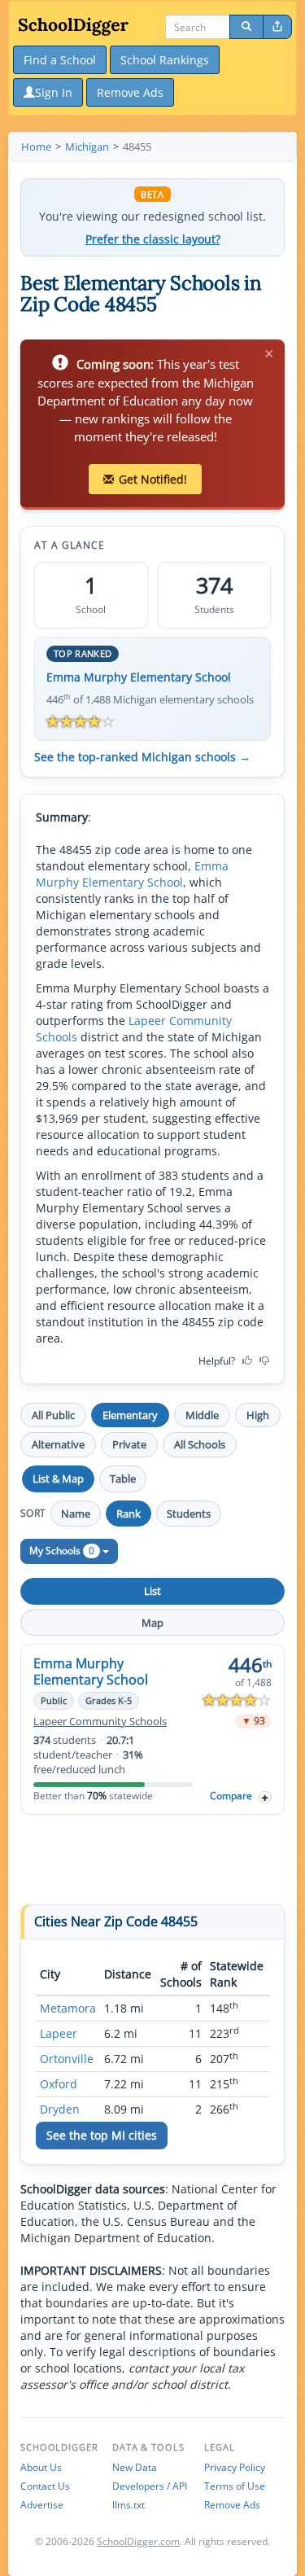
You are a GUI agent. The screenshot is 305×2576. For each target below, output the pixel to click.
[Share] (277, 27)
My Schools (62, 1551)
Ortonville (67, 2059)
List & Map (58, 1479)
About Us (41, 2467)
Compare (231, 1796)
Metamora (68, 2008)
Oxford (59, 2084)
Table (123, 1479)
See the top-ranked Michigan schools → (142, 757)
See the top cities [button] (102, 2135)
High (258, 1415)
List (152, 1591)
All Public (53, 1415)
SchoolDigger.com (138, 2541)
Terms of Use (235, 2486)
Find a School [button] (60, 60)
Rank (129, 1514)
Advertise (42, 2505)
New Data (135, 2467)
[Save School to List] (265, 1797)
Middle (202, 1415)
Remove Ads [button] (130, 92)
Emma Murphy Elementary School (139, 677)
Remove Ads (232, 2505)
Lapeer (59, 2033)
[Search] (246, 27)
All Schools (200, 1444)
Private (129, 1444)
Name (76, 1514)
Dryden (60, 2109)
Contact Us (45, 2486)
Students (189, 1514)
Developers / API (150, 2486)
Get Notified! (153, 479)
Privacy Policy (235, 2467)
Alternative (58, 1444)
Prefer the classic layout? (153, 239)
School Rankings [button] (165, 60)
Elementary (130, 1415)
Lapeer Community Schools (100, 1722)
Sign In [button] (54, 92)
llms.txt (129, 2505)
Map (152, 1623)
